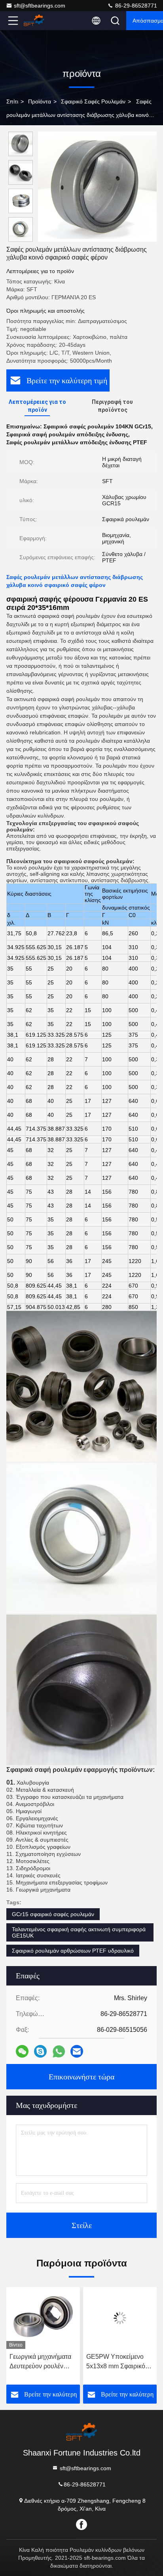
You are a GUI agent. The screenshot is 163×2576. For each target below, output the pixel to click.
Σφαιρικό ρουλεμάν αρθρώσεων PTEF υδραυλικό (73, 1951)
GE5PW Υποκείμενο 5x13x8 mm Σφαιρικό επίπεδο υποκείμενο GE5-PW (116, 2362)
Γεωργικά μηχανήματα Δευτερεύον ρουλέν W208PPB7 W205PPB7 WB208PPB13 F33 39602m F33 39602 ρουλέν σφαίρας (40, 2362)
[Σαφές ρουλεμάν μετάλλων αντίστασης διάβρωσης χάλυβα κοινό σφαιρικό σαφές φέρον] (97, 187)
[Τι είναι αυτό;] (59, 2051)
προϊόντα (40, 101)
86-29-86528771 (135, 6)
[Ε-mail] (77, 2051)
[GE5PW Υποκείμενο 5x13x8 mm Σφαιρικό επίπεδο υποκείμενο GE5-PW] (120, 2318)
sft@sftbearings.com (40, 6)
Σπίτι (12, 101)
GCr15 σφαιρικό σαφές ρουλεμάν (53, 1914)
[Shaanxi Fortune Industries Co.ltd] (39, 21)
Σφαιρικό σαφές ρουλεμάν (93, 101)
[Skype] (40, 2051)
